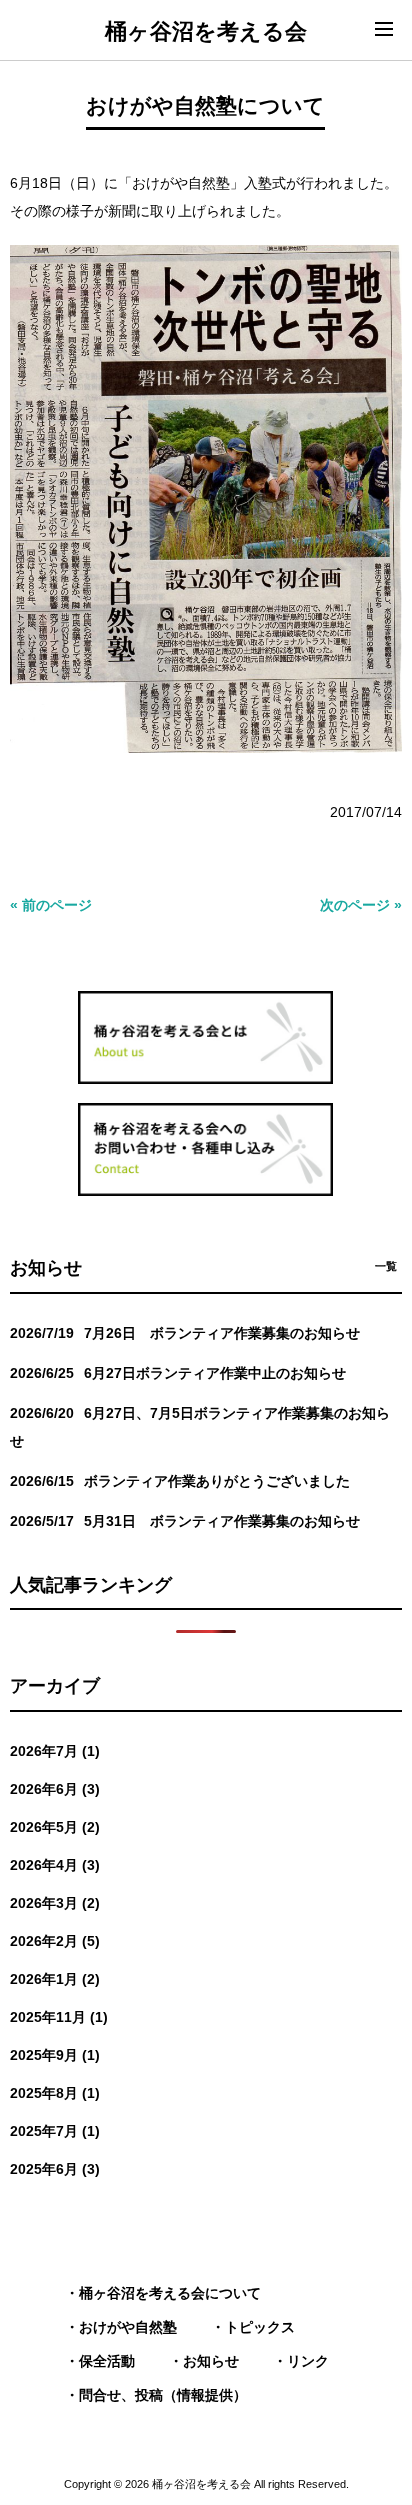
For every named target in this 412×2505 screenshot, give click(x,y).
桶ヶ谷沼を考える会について (170, 2293)
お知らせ (211, 2361)
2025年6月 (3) (55, 2169)
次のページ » (361, 905)
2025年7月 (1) (55, 2131)
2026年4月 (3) (55, 1865)
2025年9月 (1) (55, 2055)
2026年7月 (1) (55, 1751)
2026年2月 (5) (55, 1941)
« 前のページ (51, 905)
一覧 (386, 1266)
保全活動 (107, 2361)
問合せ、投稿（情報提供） (163, 2395)
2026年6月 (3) (55, 1789)
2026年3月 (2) (55, 1903)
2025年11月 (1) (59, 2017)
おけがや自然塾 (128, 2327)
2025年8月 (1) (55, 2093)
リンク (308, 2361)
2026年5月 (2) (55, 1827)
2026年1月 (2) (55, 1979)
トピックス (260, 2327)
